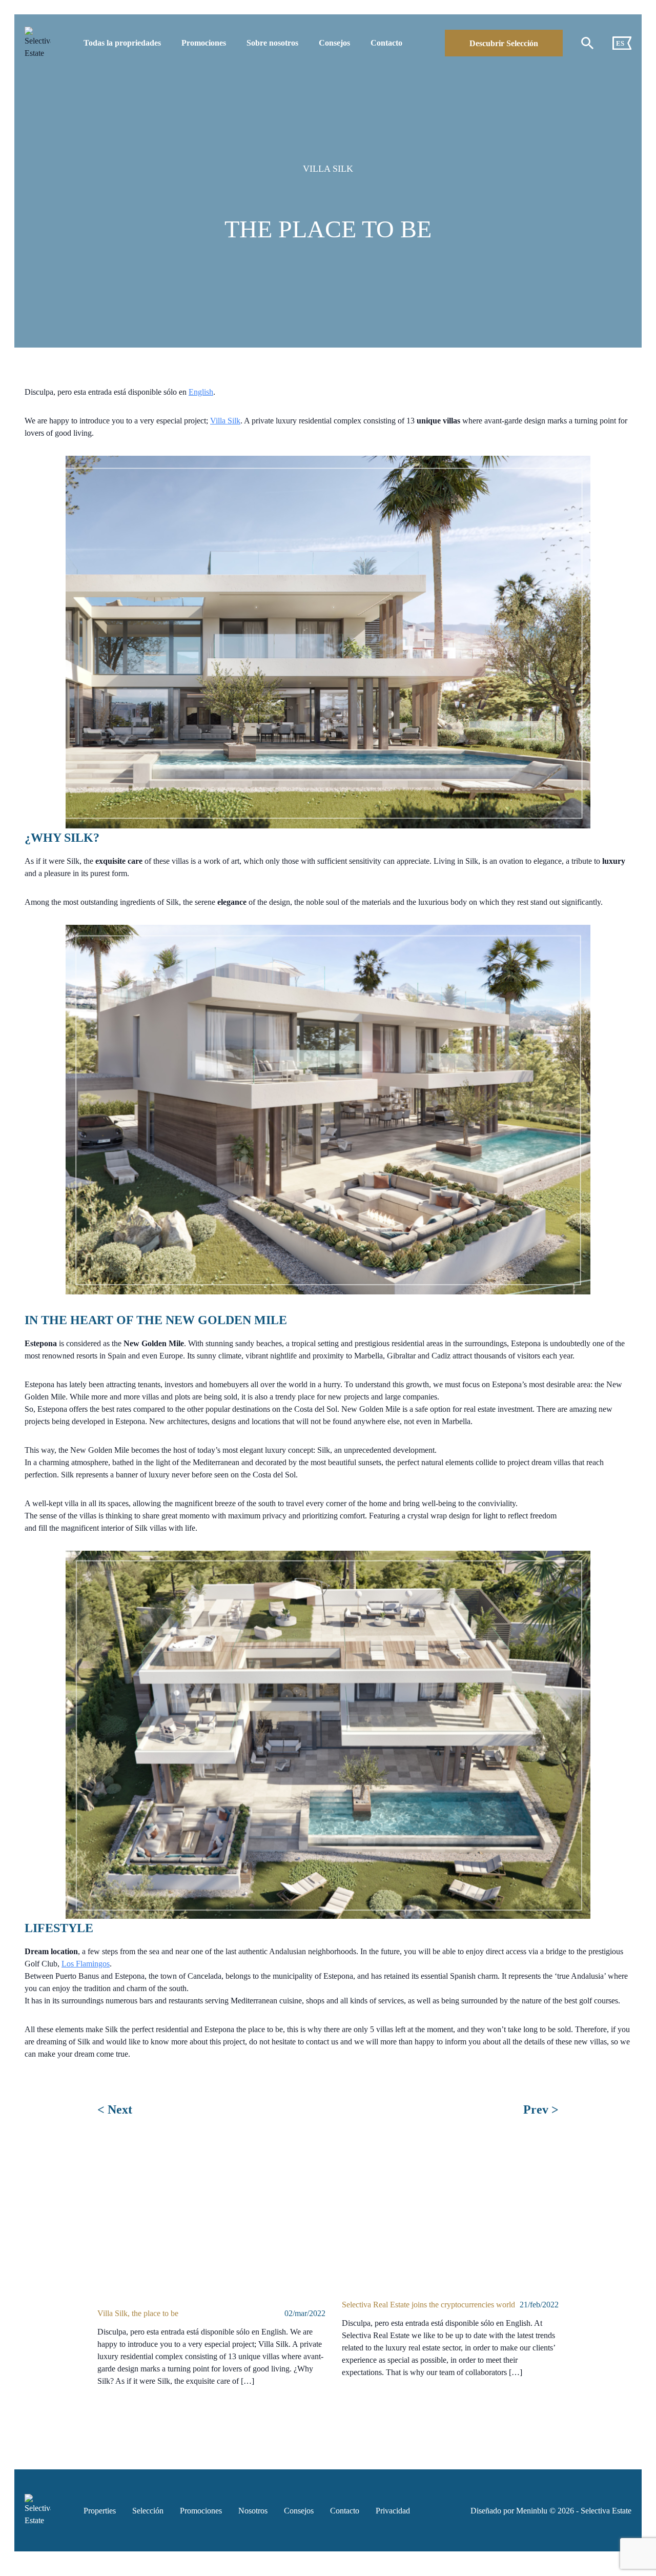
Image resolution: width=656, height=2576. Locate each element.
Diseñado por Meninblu (509, 2511)
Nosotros (253, 2511)
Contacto (386, 43)
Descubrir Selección (504, 43)
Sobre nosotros (272, 43)
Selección (148, 2511)
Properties (100, 2511)
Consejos (334, 43)
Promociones (204, 43)
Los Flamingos (86, 1964)
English (201, 392)
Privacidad (393, 2511)
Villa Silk (225, 421)
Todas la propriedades (122, 43)
